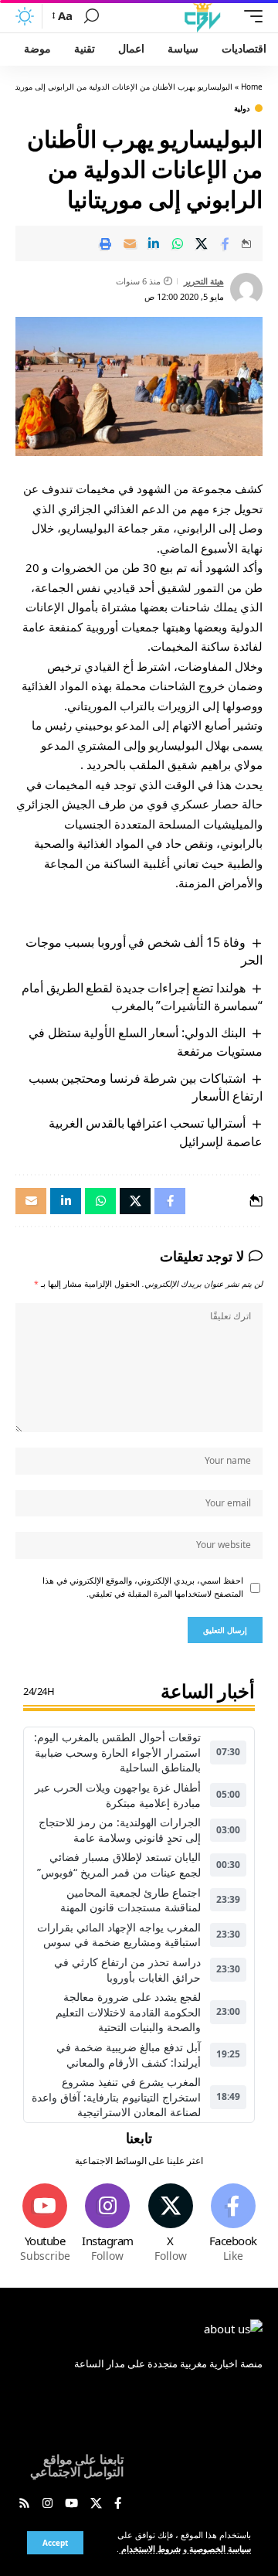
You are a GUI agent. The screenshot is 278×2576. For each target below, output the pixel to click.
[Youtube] (45, 2224)
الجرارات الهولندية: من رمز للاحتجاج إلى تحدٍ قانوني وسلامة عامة (120, 1830)
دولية (242, 108)
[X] (171, 2224)
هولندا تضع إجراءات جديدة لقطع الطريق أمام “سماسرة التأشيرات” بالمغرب (142, 997)
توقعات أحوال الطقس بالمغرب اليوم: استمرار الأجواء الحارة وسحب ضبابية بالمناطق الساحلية (117, 1752)
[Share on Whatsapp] (178, 243)
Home (252, 87)
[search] (92, 16)
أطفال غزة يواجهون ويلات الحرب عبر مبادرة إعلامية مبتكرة (118, 1795)
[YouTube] (71, 2504)
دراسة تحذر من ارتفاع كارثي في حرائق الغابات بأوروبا (127, 1970)
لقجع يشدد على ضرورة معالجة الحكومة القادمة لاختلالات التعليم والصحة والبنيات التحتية (128, 2012)
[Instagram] (107, 2224)
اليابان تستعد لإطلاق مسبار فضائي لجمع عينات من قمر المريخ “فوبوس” (119, 1865)
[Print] (106, 243)
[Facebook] (233, 2224)
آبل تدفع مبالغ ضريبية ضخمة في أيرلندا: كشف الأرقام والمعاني (129, 2055)
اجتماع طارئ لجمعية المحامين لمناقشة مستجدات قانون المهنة (131, 1900)
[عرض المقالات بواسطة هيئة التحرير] (246, 289)
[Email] (130, 243)
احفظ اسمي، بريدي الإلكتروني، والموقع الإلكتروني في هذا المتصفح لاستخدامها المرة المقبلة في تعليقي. (143, 1587)
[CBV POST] (202, 16)
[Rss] (24, 2504)
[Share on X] (202, 243)
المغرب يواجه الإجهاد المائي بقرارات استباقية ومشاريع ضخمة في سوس (119, 1935)
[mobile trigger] (249, 16)
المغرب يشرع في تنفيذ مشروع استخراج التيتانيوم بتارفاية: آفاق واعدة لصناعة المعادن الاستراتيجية (116, 2097)
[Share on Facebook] (225, 243)
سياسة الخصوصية (219, 2549)
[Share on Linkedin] (154, 243)
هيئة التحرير (204, 281)
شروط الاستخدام (150, 2549)
